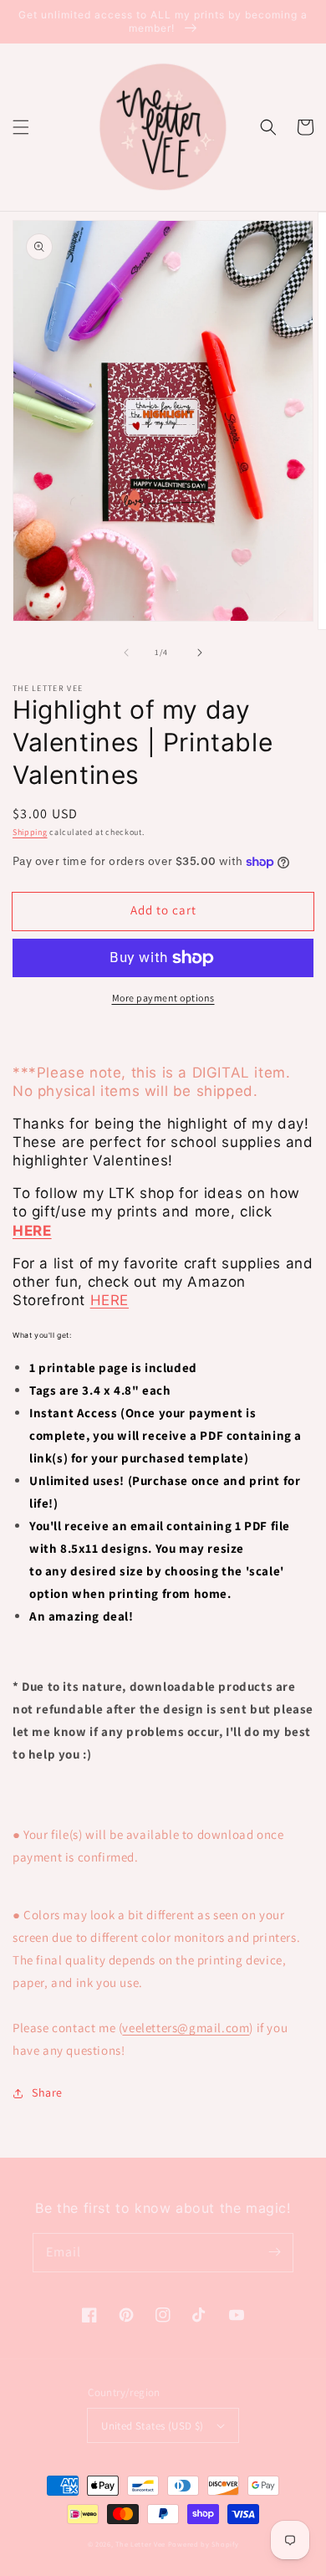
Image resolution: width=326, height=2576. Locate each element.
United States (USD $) (152, 2426)
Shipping (30, 832)
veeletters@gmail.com (186, 2028)
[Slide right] (200, 653)
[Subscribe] (274, 2252)
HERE (110, 1300)
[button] (21, 127)
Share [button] (47, 2092)
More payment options (163, 998)
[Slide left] (126, 653)
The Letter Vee (140, 2544)
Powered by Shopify (204, 2544)
